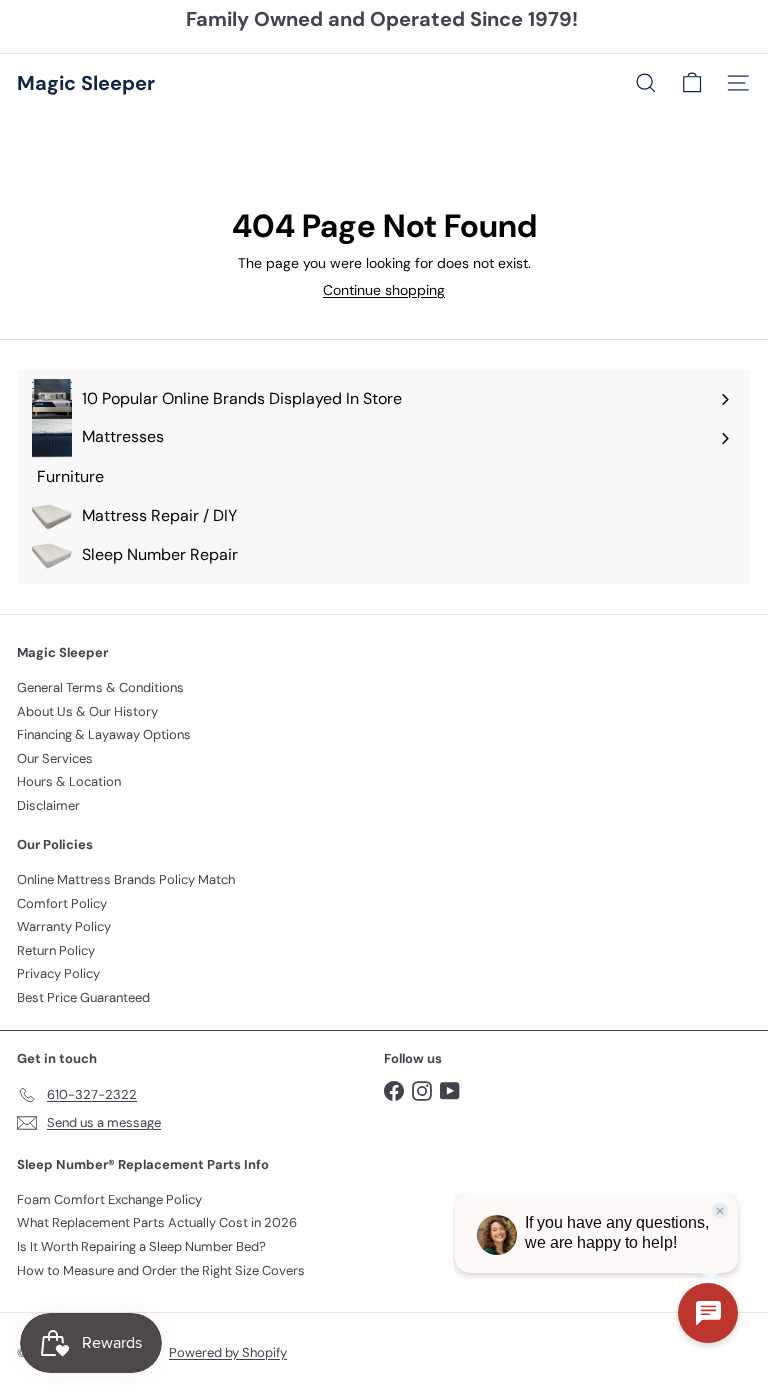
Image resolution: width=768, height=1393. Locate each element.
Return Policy (56, 950)
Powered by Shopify (228, 1352)
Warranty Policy (64, 926)
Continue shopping (384, 290)
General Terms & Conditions (100, 687)
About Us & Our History (87, 711)
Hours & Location (69, 781)
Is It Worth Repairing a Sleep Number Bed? (141, 1246)
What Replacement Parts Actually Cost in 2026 (157, 1222)
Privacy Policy (58, 973)
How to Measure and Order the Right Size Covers (161, 1270)
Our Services (55, 758)
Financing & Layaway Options (104, 734)
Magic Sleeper (86, 83)
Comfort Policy (62, 903)
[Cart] (692, 83)
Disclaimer (48, 805)
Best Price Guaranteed (83, 997)
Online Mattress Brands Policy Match (126, 879)
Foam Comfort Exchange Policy (109, 1199)
